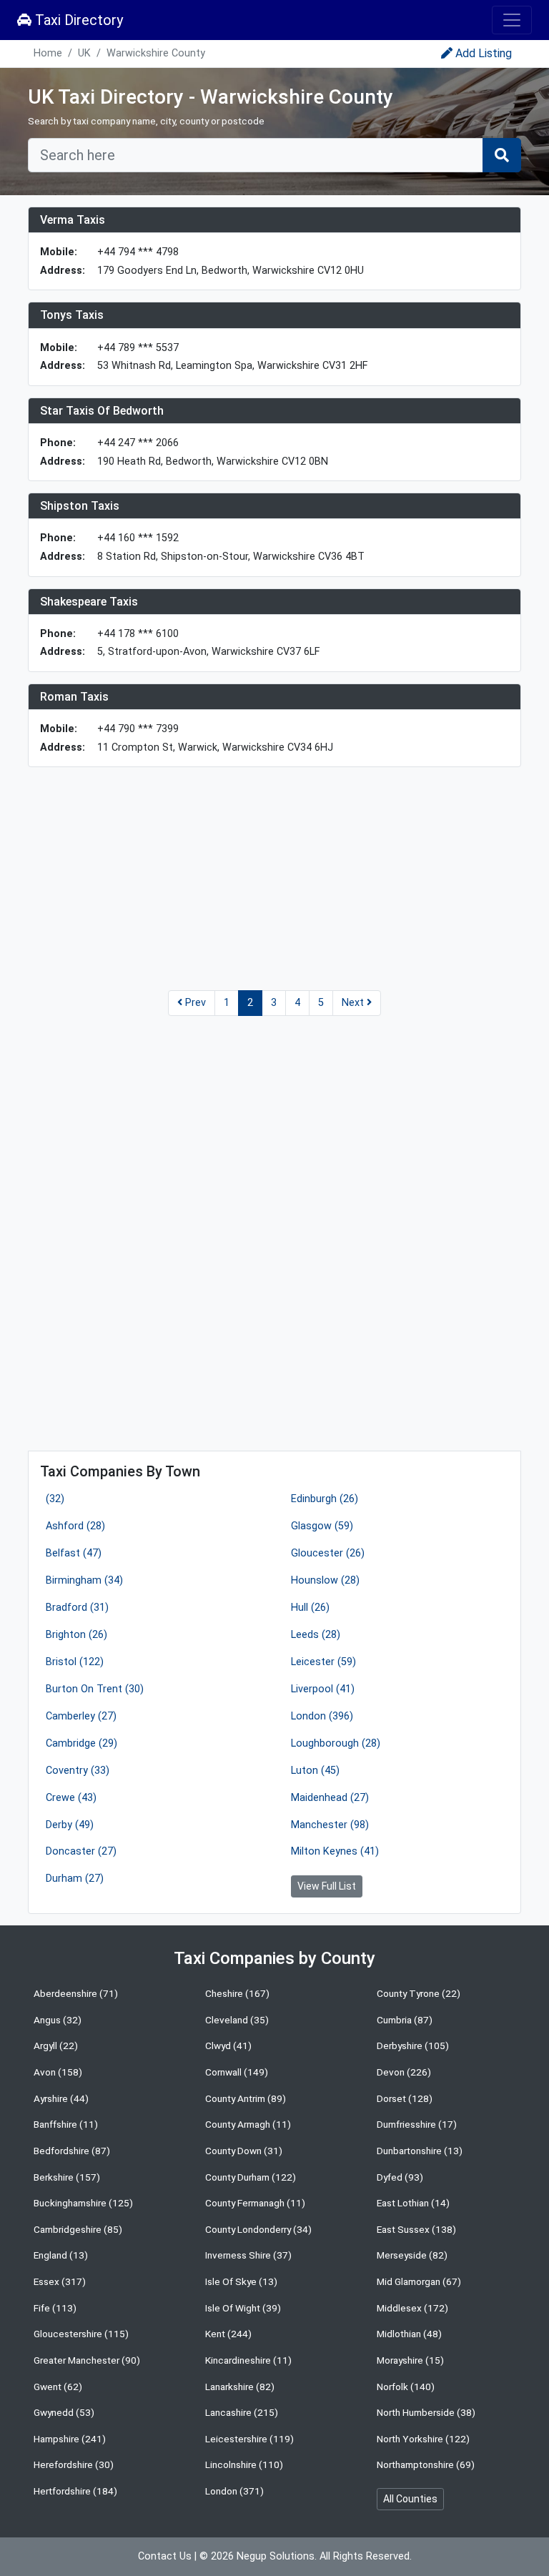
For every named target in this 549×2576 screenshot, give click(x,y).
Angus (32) (58, 2020)
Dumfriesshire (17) (417, 2124)
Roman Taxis (74, 697)
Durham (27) (75, 1879)
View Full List (327, 1886)
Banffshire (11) (66, 2124)
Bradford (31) (77, 1608)
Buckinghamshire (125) (83, 2203)
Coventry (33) (78, 1771)
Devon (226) (404, 2072)
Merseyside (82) (412, 2255)
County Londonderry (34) (258, 2229)
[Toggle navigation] (512, 20)
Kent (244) (228, 2334)
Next (354, 1003)
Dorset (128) (405, 2098)
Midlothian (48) (409, 2334)
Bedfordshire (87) (72, 2151)
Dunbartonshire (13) (420, 2151)
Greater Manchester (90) (87, 2360)
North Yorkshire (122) (423, 2439)
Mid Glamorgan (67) (419, 2281)
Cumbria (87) (405, 2020)
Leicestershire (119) (249, 2439)
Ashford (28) (75, 1526)
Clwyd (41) (228, 2045)
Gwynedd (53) (64, 2412)
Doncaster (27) (81, 1851)
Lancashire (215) (242, 2412)
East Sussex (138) (416, 2229)
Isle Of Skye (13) (241, 2281)
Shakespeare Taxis (89, 602)
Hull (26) (310, 1608)
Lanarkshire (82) (240, 2387)
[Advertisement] (274, 879)
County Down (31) (244, 2151)
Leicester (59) (323, 1662)
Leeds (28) (316, 1635)
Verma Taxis (73, 220)
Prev (194, 1003)
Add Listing (484, 53)
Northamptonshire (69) (426, 2464)
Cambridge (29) (81, 1743)
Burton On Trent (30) (95, 1689)
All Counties (410, 2499)
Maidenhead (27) (330, 1798)
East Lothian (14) (413, 2203)
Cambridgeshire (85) (78, 2229)
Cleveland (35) (237, 2020)
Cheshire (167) (237, 1993)
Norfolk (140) (406, 2387)
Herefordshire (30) (74, 2464)
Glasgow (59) (322, 1526)
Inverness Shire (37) (248, 2255)
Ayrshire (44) (61, 2098)
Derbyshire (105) (413, 2045)
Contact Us (165, 2556)
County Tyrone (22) (419, 1993)
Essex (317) (60, 2281)
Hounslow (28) (325, 1580)
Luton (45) (315, 1771)
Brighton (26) (76, 1635)
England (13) (61, 2255)
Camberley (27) (81, 1716)
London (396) (322, 1716)
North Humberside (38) (426, 2412)
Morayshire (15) (410, 2360)
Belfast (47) (74, 1553)
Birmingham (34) (84, 1580)
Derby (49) (70, 1825)
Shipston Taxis (80, 506)
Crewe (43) (71, 1798)
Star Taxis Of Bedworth (102, 411)
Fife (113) (55, 2308)
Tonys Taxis (72, 315)
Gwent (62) (58, 2387)
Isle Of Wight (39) (243, 2308)
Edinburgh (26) (325, 1499)
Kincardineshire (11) (248, 2360)
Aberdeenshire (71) (76, 1993)
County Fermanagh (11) (255, 2203)
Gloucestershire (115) (81, 2334)
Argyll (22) (56, 2045)
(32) (55, 1499)
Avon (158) (58, 2072)
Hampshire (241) (70, 2439)
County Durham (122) (251, 2177)
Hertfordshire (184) (75, 2491)
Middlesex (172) (412, 2308)
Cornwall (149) (237, 2072)
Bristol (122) (75, 1662)
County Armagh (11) (248, 2124)
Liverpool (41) (323, 1689)
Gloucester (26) (328, 1553)
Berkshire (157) (67, 2177)
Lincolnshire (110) (244, 2464)
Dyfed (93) (400, 2177)
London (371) (234, 2491)
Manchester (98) (330, 1825)
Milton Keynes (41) (335, 1851)
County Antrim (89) (246, 2098)
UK (84, 53)
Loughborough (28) (336, 1743)
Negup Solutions (276, 2556)
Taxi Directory (77, 20)
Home (48, 53)
